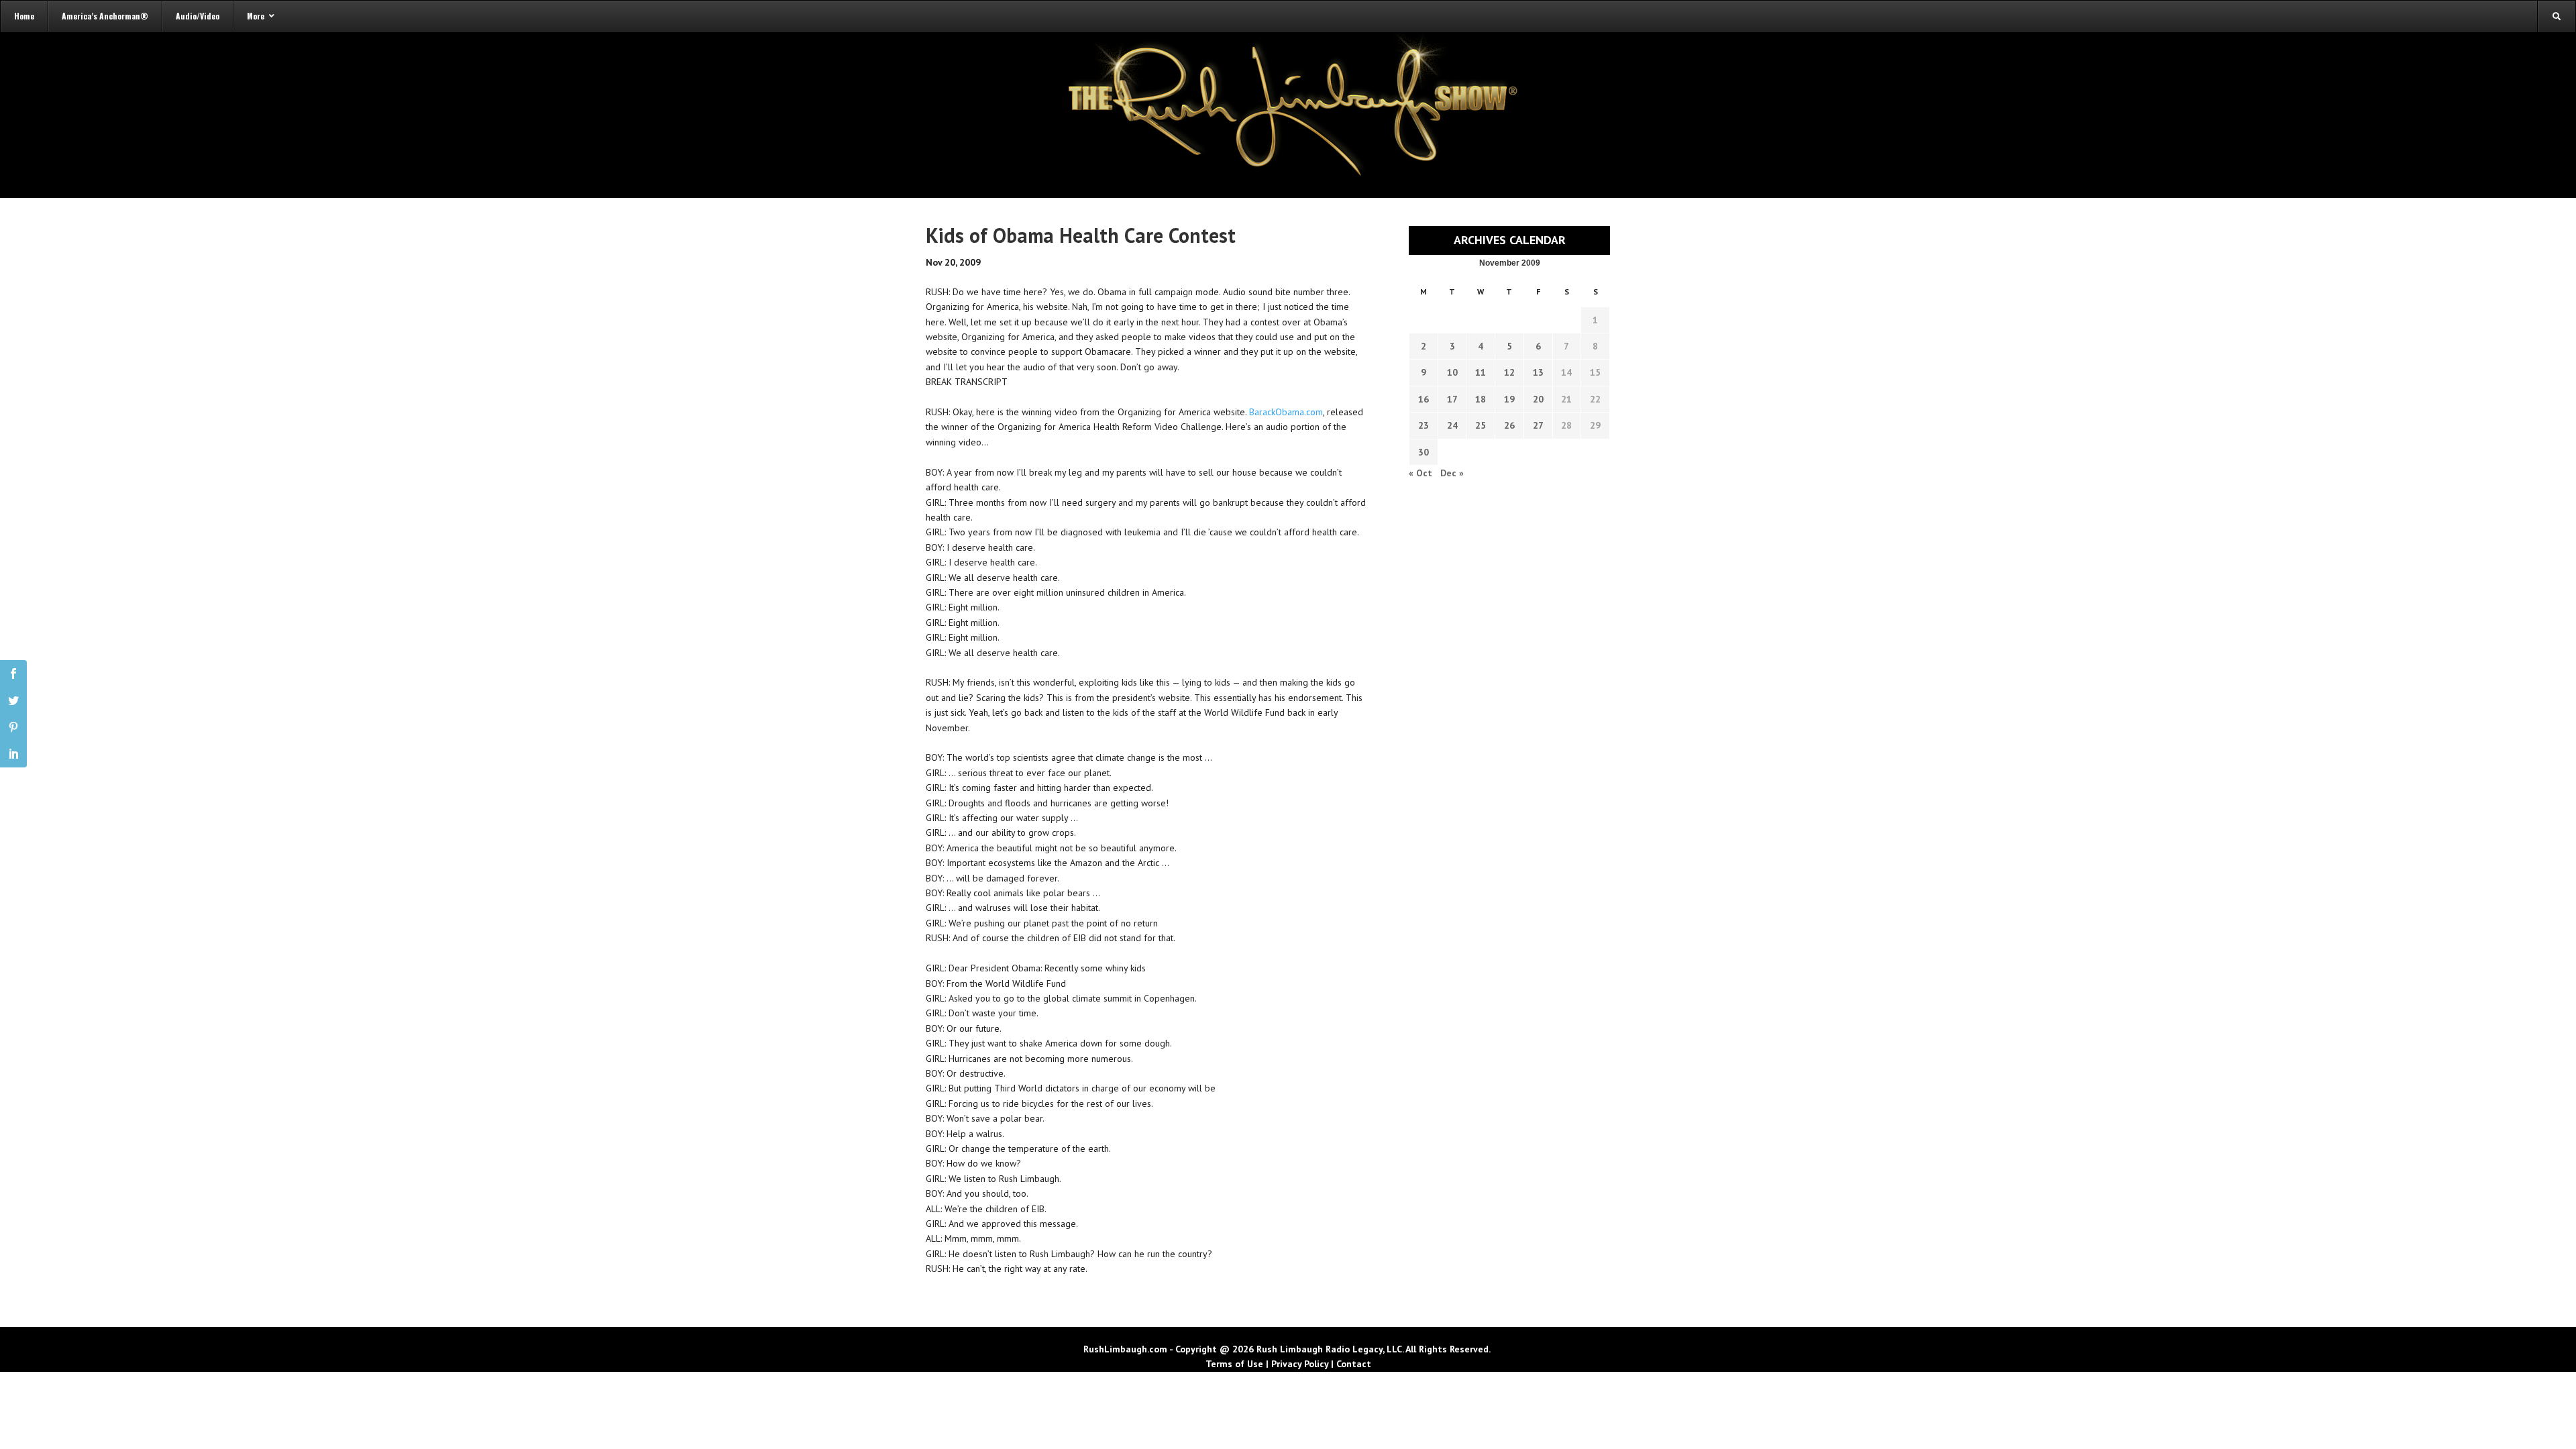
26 (1509, 425)
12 (1509, 372)
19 (1509, 399)
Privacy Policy (1300, 1364)
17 (1452, 399)
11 (1481, 372)
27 (1538, 425)
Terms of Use (1234, 1364)
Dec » (1452, 473)
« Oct (1420, 473)
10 (1452, 372)
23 (1424, 425)
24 (1452, 425)
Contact (1354, 1364)
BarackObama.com (1286, 412)
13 (1538, 372)
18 (1481, 399)
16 (1424, 399)
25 (1481, 425)
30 (1424, 452)
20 (1538, 399)
